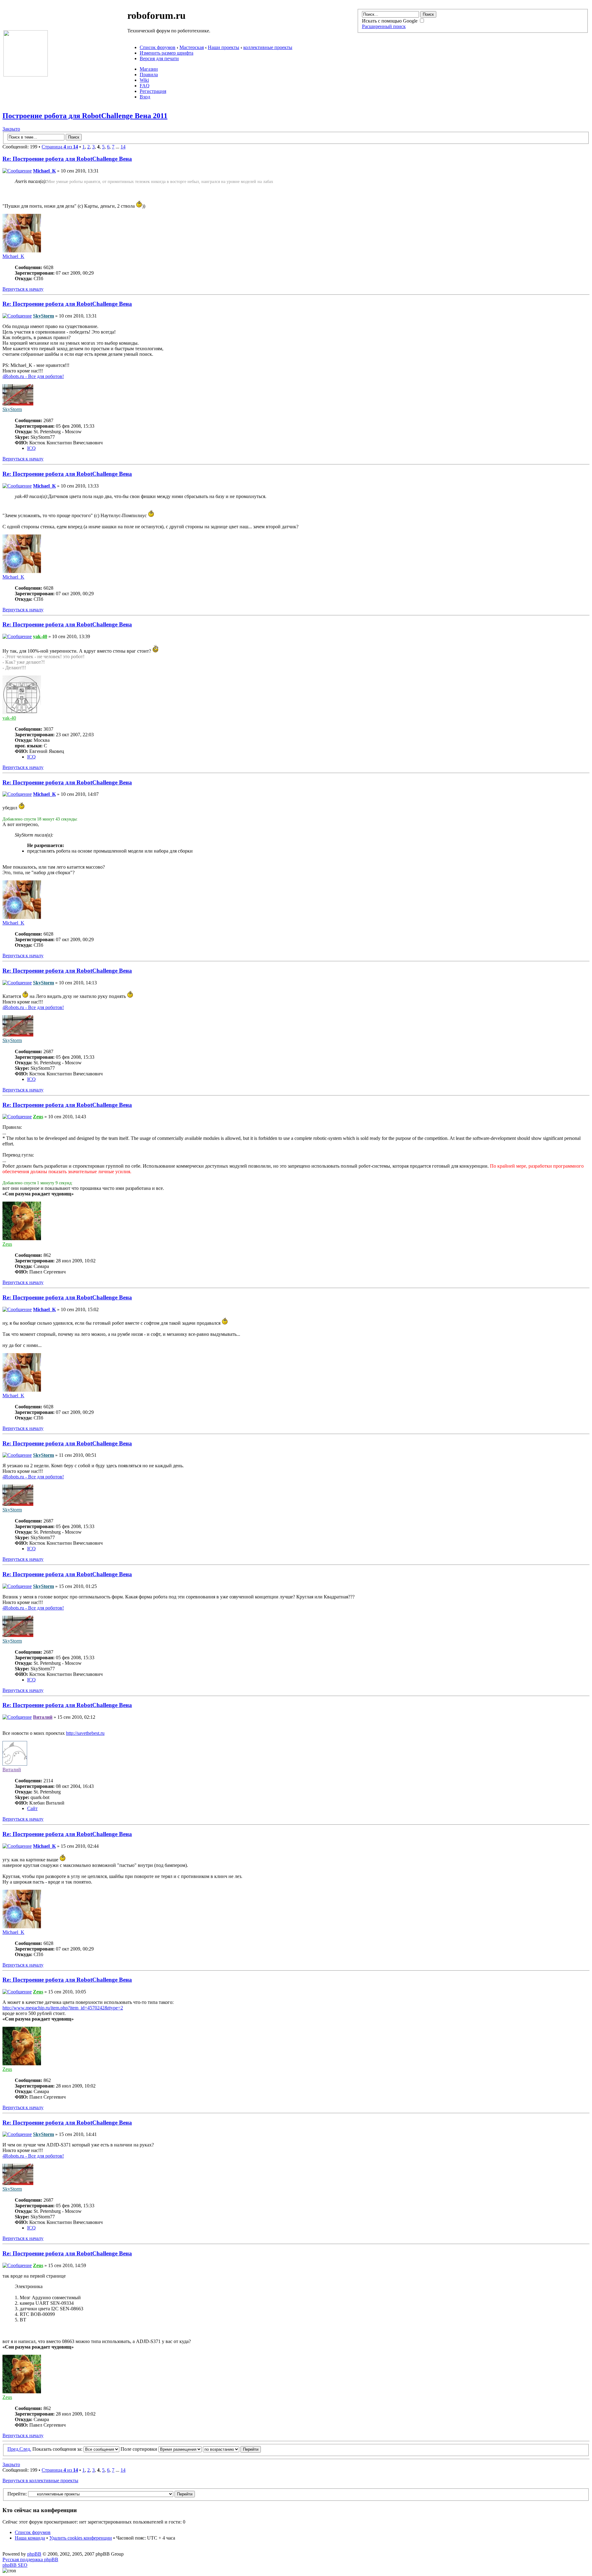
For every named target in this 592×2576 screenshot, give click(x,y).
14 (123, 147)
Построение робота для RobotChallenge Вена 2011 (85, 116)
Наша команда (30, 2538)
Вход (145, 97)
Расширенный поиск (384, 26)
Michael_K (44, 171)
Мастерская (192, 47)
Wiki (144, 80)
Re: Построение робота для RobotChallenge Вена (67, 159)
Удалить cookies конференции (81, 2538)
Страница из (60, 147)
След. (25, 2449)
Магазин (149, 69)
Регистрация (153, 91)
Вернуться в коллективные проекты (40, 2480)
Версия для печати (159, 58)
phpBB (34, 2554)
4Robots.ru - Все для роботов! (33, 376)
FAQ (145, 86)
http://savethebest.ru (85, 1733)
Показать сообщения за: (58, 2449)
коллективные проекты (268, 47)
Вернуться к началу (23, 289)
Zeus (38, 1117)
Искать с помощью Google (390, 21)
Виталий (43, 1717)
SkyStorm (43, 316)
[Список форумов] (26, 75)
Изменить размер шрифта (166, 53)
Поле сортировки (140, 2449)
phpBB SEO (15, 2565)
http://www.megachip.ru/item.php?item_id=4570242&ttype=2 (63, 2008)
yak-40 (40, 636)
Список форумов (158, 47)
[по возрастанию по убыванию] (232, 2449)
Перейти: (17, 2494)
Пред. (13, 2449)
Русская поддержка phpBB (30, 2559)
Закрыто (11, 129)
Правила (149, 75)
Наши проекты (224, 47)
